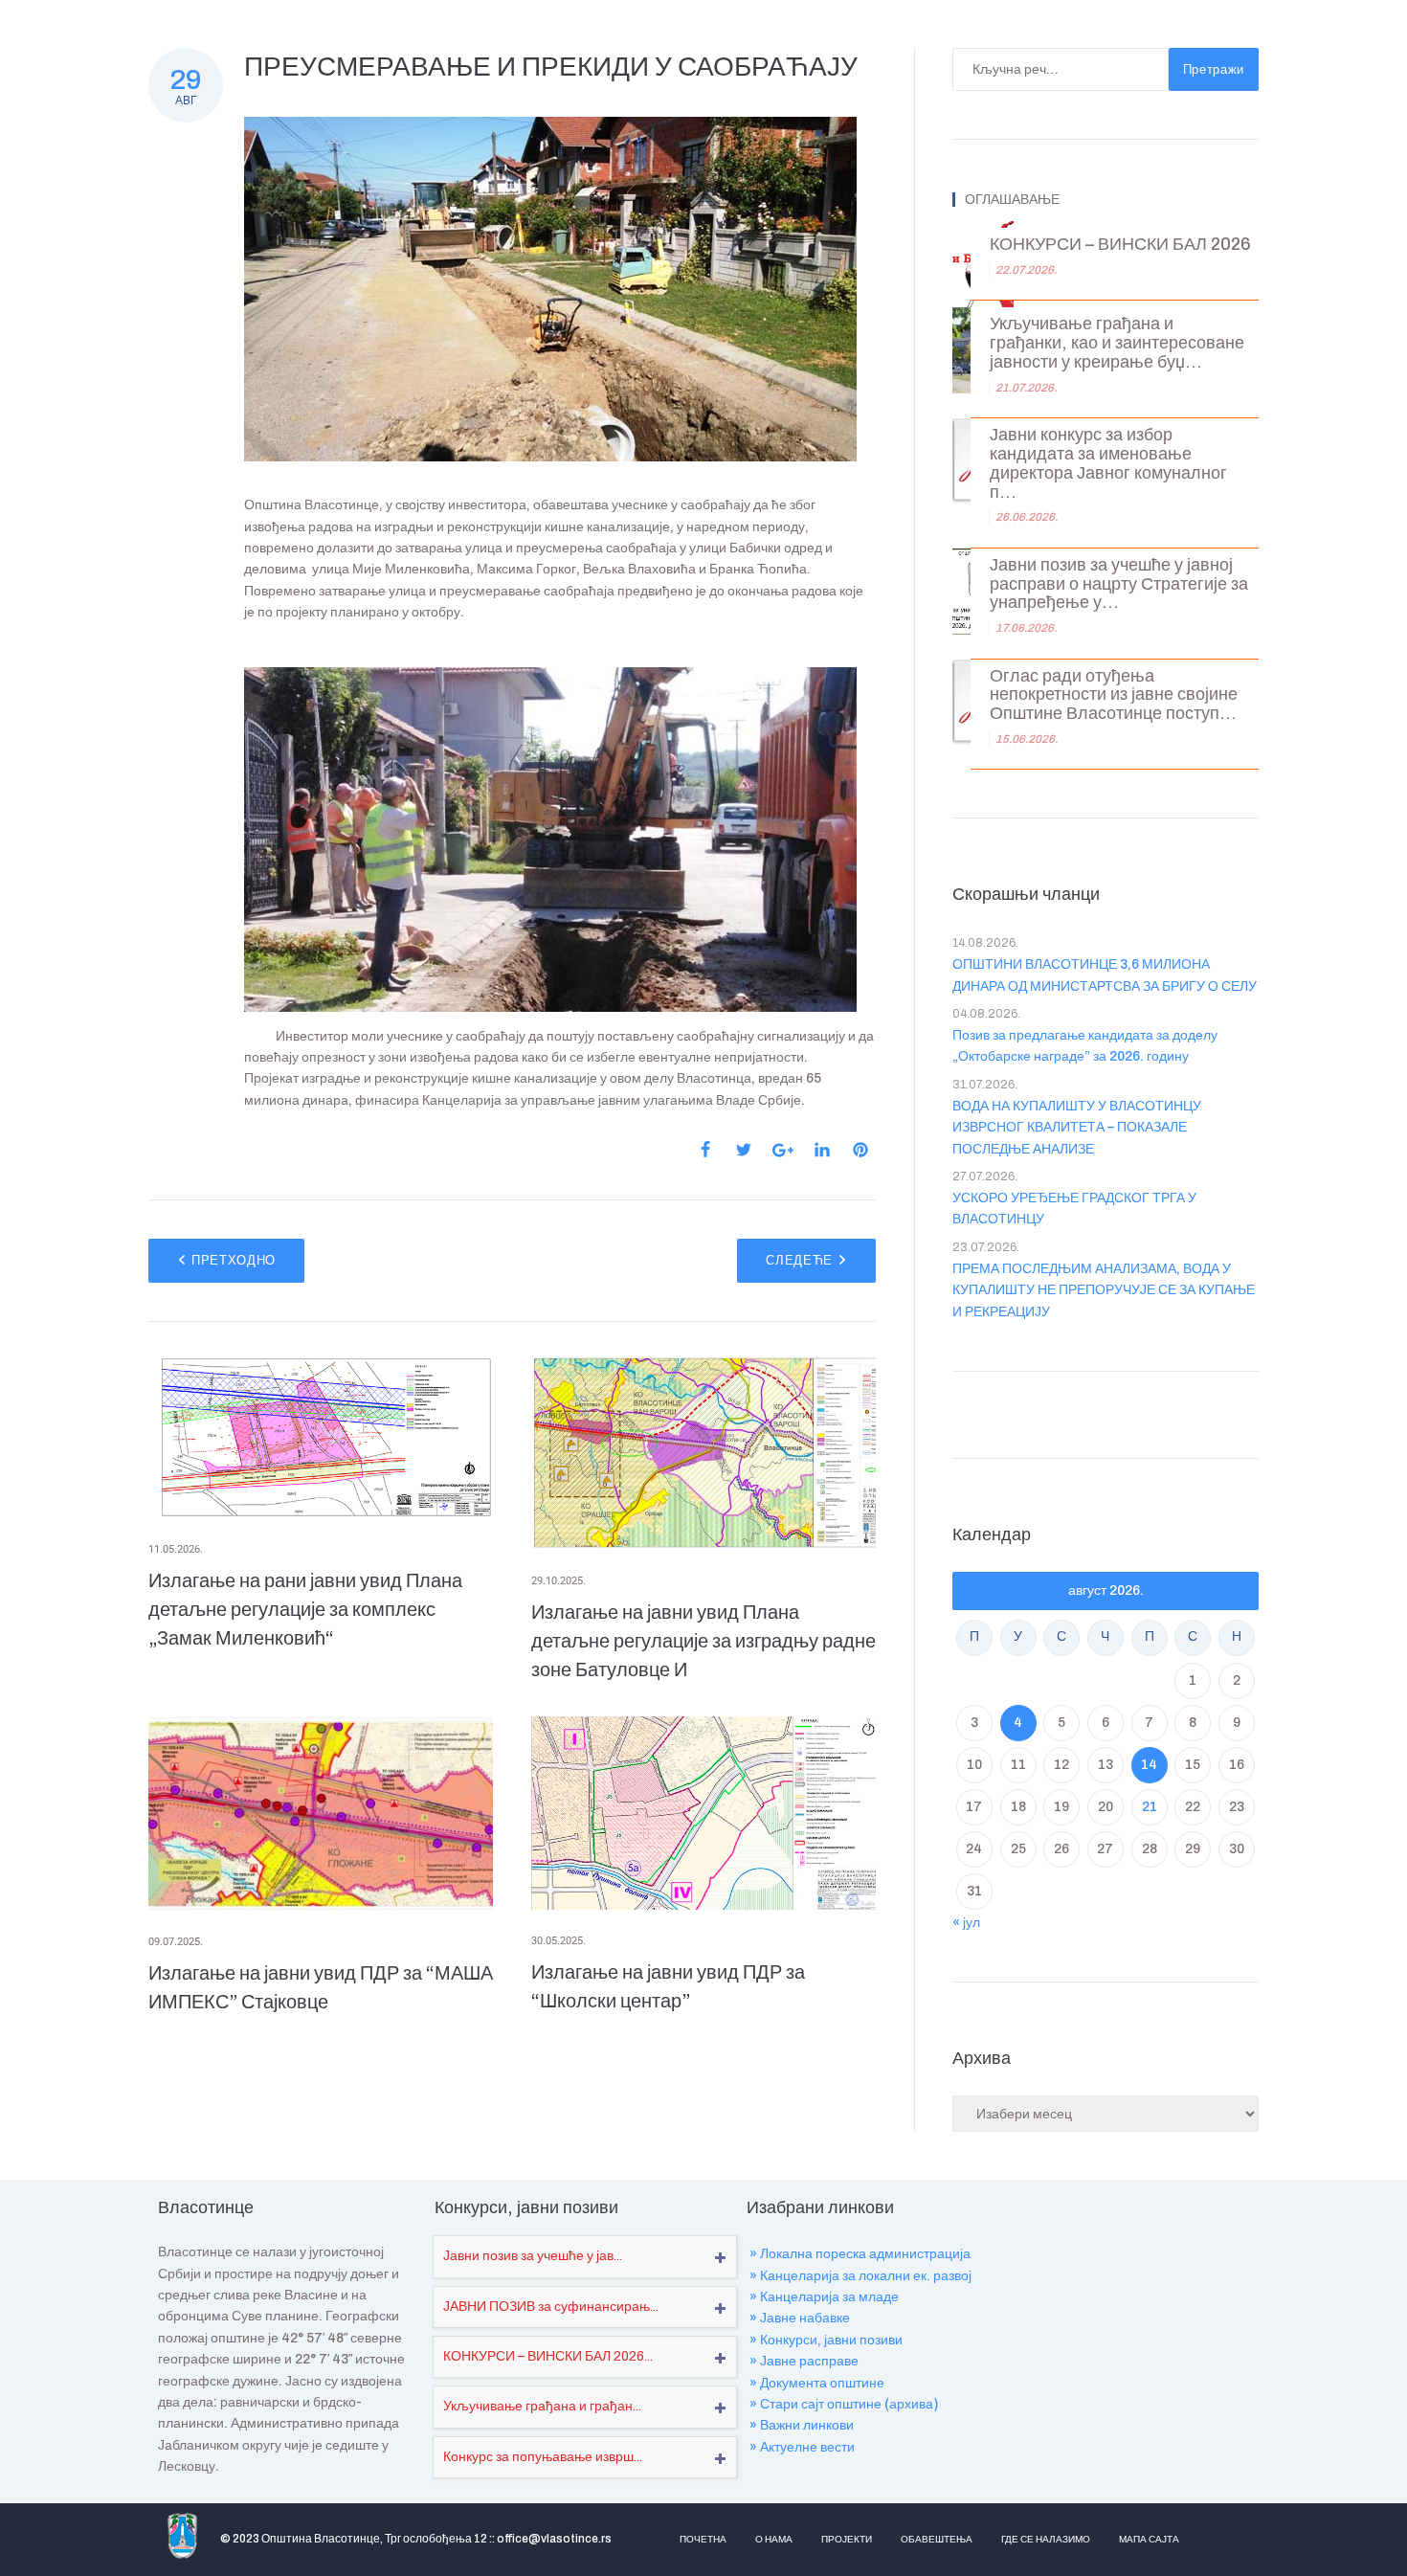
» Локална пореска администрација (860, 2254)
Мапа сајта (1149, 2539)
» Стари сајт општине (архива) (844, 2404)
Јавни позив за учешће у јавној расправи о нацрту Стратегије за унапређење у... (1119, 584)
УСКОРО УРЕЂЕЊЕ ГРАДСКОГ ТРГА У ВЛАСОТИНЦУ (1074, 1209)
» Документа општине (817, 2383)
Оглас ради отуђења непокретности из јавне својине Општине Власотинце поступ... (1114, 695)
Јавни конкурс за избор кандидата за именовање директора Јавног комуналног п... (1108, 463)
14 (1149, 1765)
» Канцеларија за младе (824, 2297)
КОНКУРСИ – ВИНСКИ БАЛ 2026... (548, 2356)
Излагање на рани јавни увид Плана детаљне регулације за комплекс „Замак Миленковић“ (305, 1609)
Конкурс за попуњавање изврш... (543, 2457)
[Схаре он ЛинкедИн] (822, 1150)
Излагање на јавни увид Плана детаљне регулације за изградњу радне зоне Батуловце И (703, 1641)
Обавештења (937, 2539)
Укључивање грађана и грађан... (542, 2406)
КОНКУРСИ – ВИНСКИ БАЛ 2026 (1120, 245)
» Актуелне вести (802, 2447)
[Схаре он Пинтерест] (860, 1150)
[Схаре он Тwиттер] (744, 1150)
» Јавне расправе (804, 2361)
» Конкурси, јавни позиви (826, 2340)
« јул (966, 1923)
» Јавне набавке (800, 2318)
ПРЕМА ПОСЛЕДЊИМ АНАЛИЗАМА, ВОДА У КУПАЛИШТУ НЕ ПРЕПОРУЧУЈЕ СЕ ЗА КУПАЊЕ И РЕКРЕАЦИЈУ (1104, 1290)
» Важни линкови (802, 2425)
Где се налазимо (1046, 2539)
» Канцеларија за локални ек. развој (860, 2276)
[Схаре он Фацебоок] (705, 1150)
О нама (774, 2539)
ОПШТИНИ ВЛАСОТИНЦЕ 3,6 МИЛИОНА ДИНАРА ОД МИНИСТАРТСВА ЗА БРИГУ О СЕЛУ (1105, 975)
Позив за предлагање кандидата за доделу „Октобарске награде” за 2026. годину (1085, 1046)
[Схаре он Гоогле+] (783, 1150)
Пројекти (847, 2539)
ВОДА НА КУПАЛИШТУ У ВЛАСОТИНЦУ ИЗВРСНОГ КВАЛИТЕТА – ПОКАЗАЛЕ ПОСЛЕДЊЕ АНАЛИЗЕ (1077, 1128)
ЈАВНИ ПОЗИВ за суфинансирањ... (551, 2307)
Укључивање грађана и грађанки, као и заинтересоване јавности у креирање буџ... (1117, 343)
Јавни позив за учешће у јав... (533, 2256)
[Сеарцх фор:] (1061, 69)
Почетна (703, 2539)
